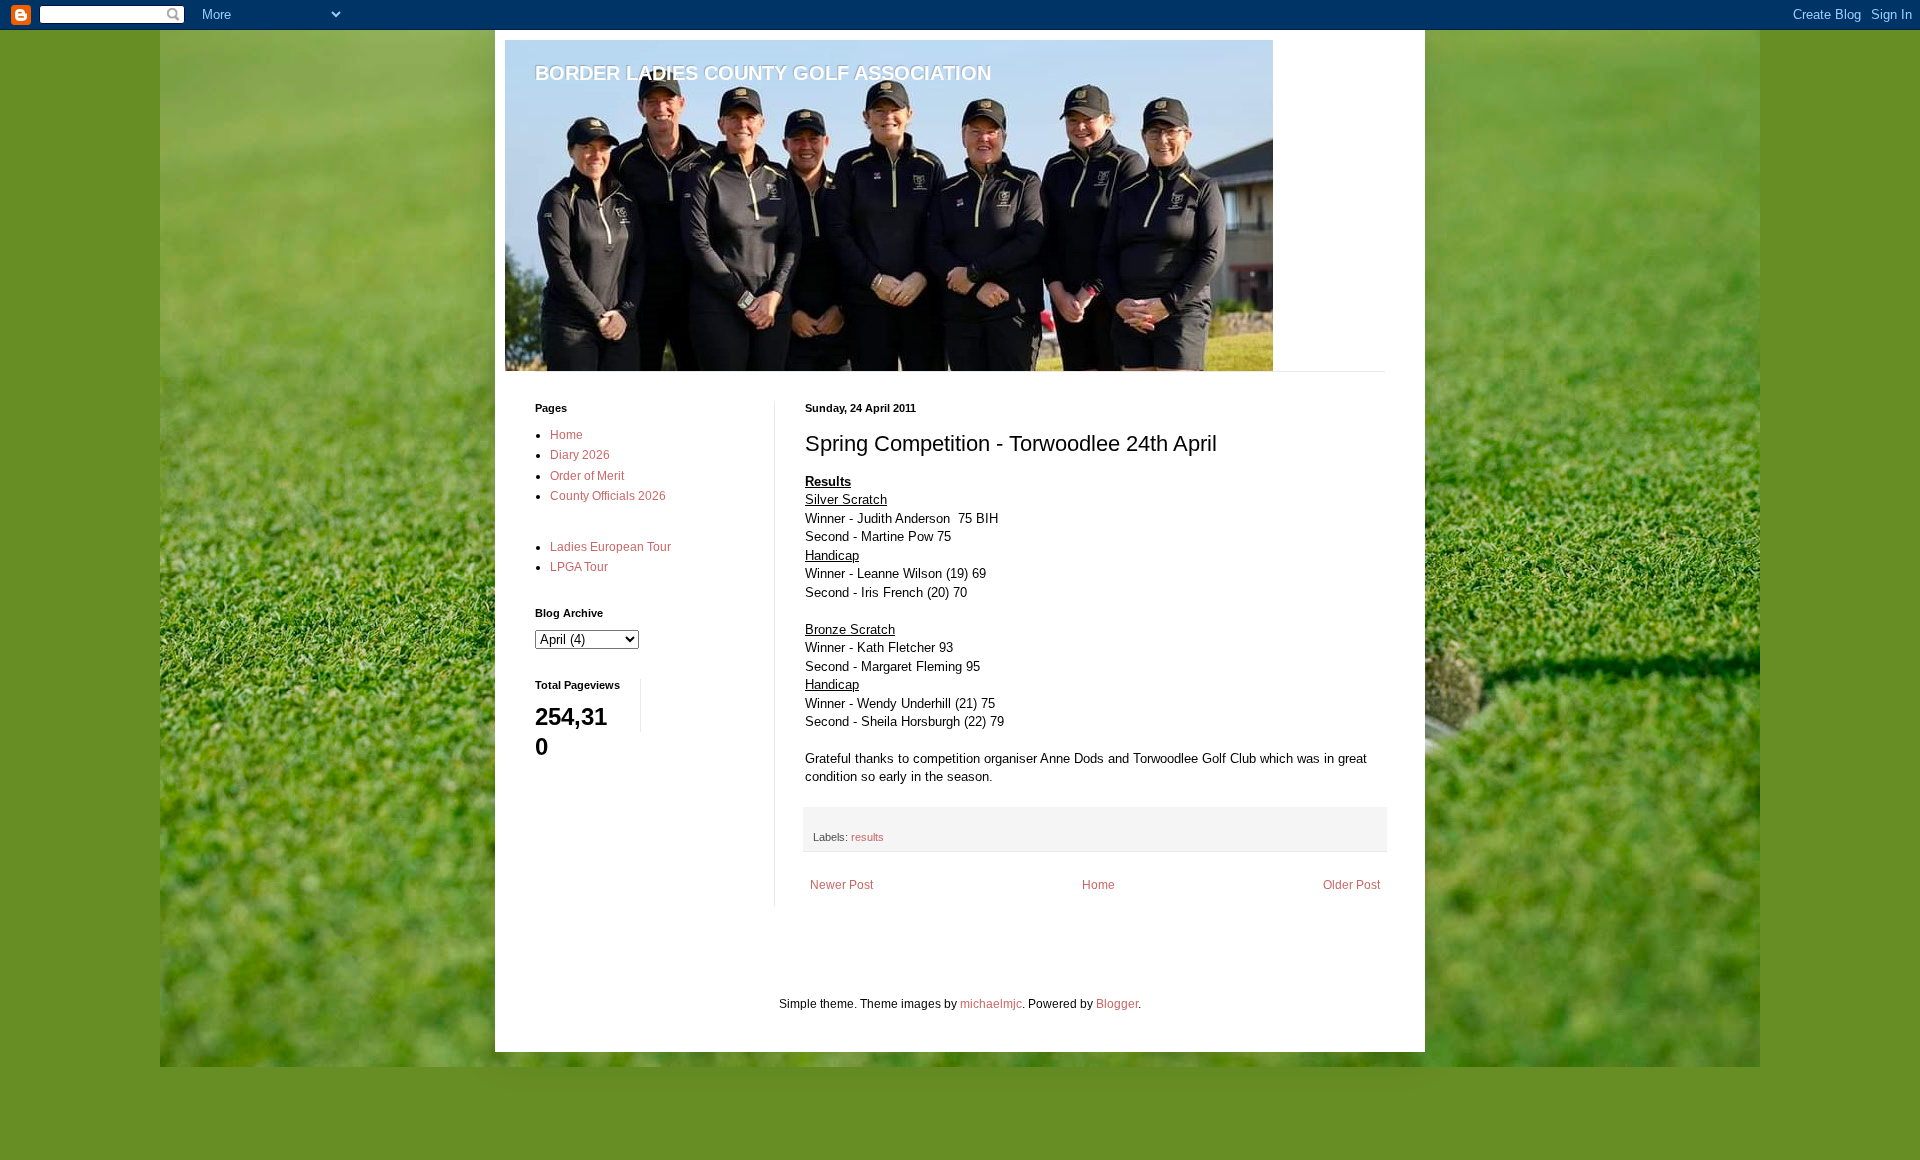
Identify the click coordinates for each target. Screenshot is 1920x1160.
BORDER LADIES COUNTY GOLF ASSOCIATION (763, 73)
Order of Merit (587, 476)
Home (1098, 885)
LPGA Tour (579, 567)
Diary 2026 (580, 455)
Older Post (1351, 885)
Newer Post (841, 885)
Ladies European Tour (610, 547)
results (867, 837)
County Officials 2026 (608, 496)
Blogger (1117, 1004)
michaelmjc (991, 1004)
